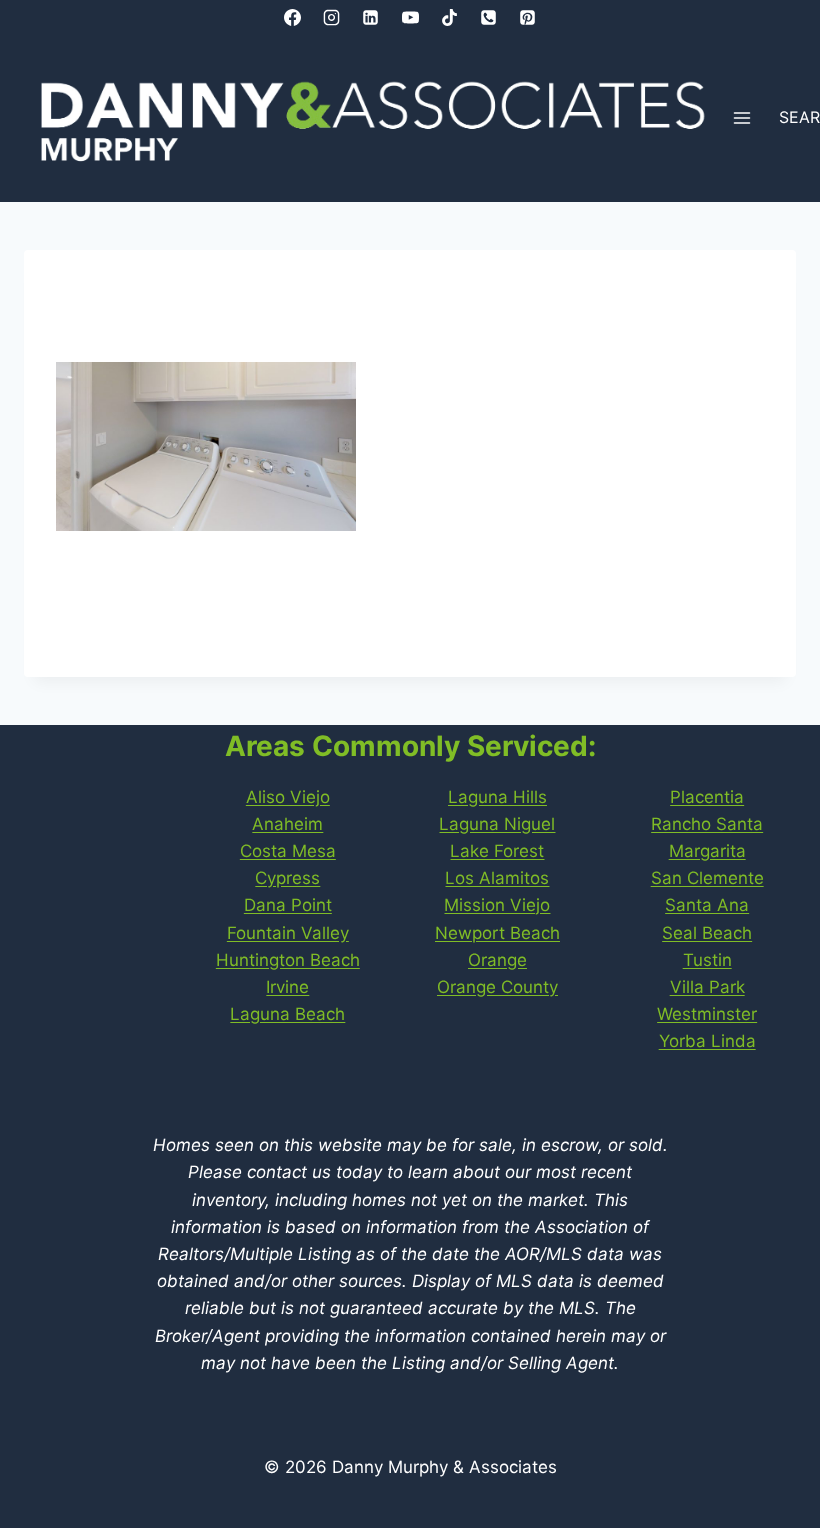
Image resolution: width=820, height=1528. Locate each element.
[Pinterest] (527, 17)
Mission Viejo (497, 905)
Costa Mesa (288, 851)
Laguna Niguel (497, 824)
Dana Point (288, 905)
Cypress (287, 878)
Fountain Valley (288, 933)
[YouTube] (410, 17)
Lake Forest (497, 851)
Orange (497, 960)
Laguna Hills (497, 797)
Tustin (707, 960)
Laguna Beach (287, 1014)
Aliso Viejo (288, 797)
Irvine (287, 987)
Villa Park (707, 987)
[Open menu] (742, 118)
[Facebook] (293, 17)
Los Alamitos (497, 878)
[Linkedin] (371, 17)
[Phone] (488, 17)
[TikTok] (449, 17)
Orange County (497, 987)
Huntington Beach (288, 960)
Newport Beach (497, 933)
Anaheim (287, 824)
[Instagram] (332, 17)
